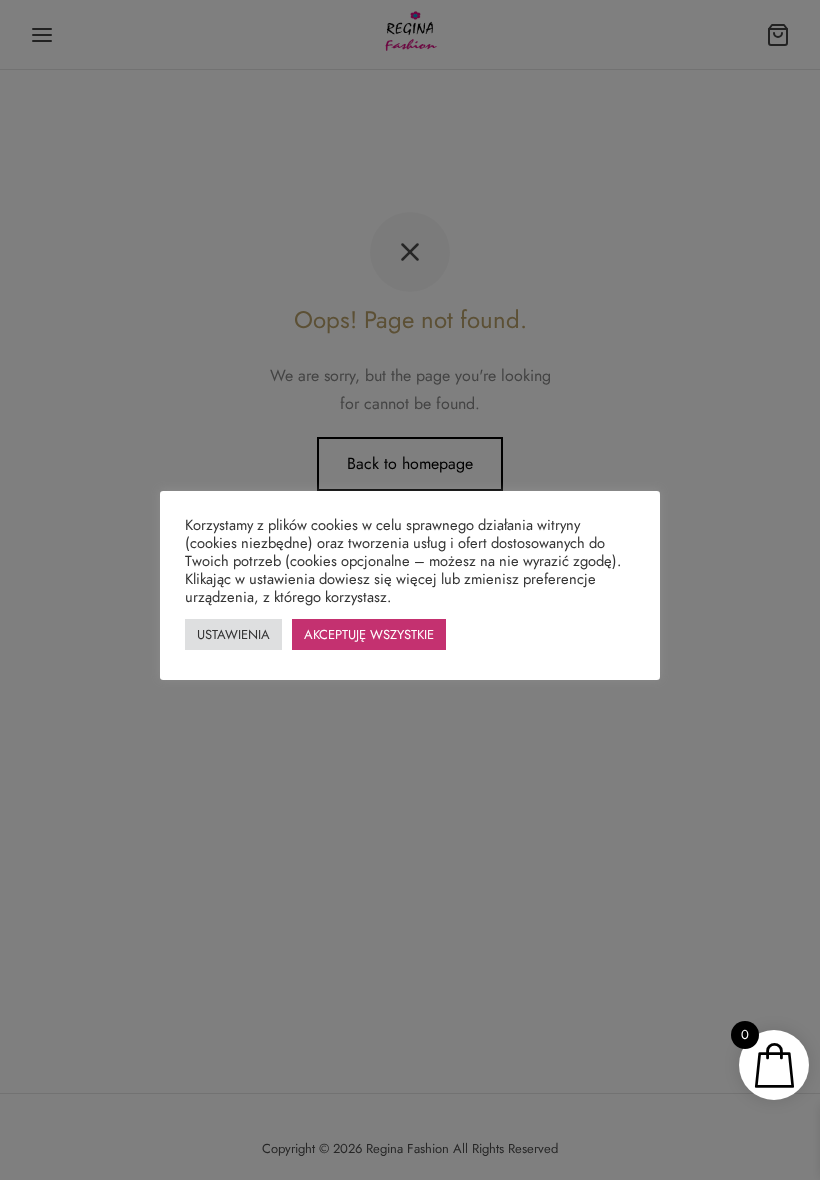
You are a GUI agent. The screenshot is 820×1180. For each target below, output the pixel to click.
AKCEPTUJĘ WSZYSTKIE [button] (369, 634)
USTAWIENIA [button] (233, 634)
